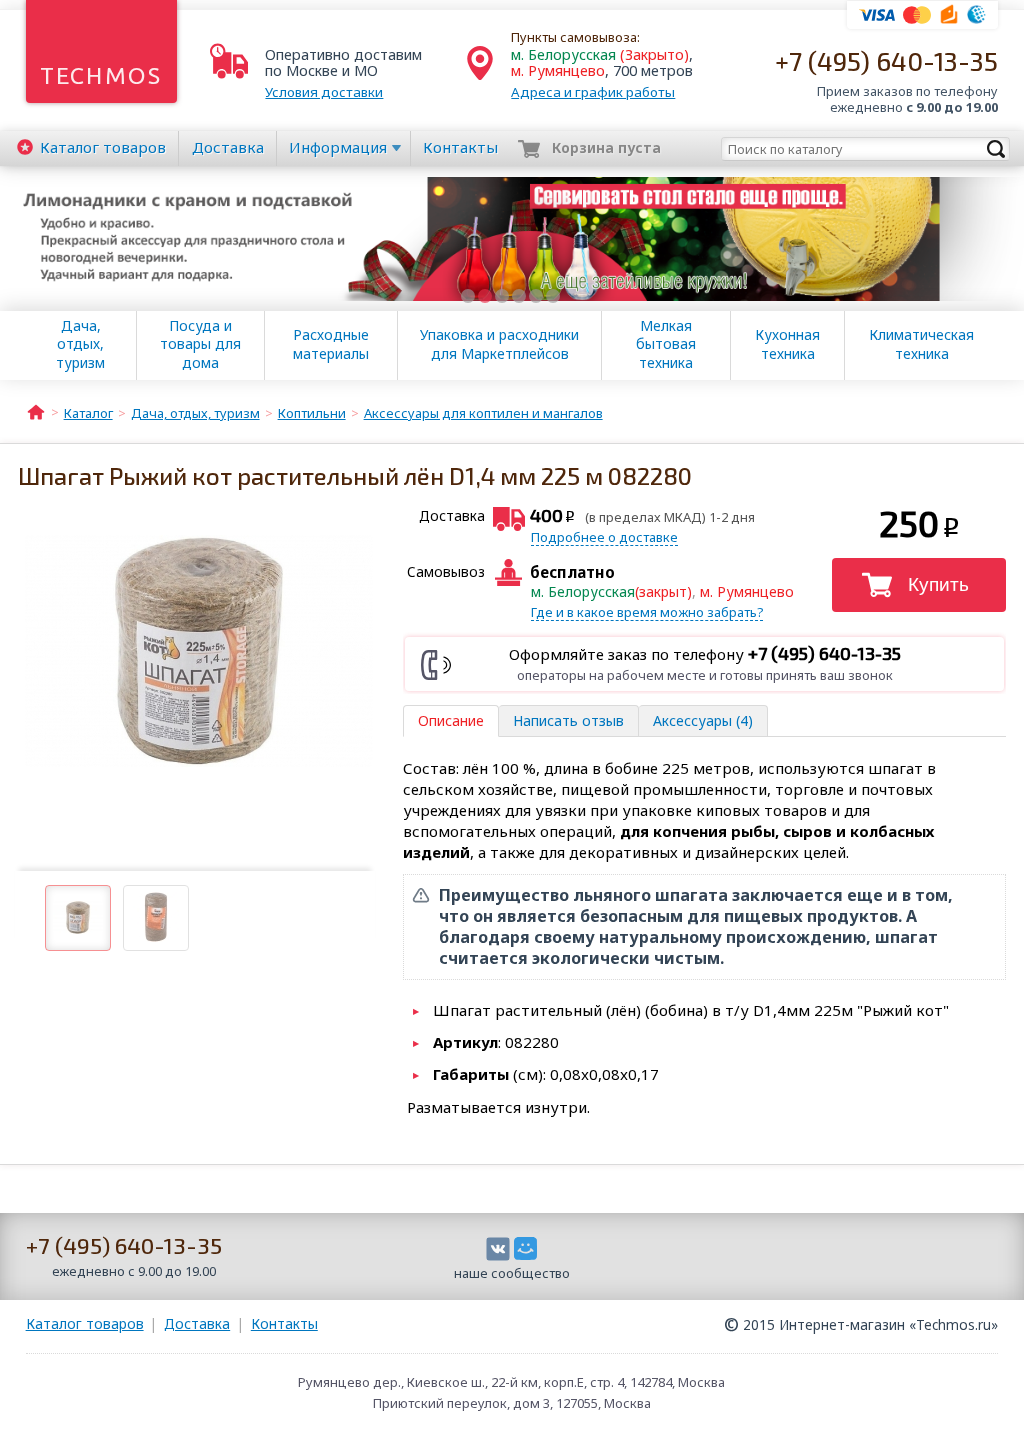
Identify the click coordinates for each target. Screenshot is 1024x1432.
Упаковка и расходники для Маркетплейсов (499, 344)
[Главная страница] (36, 411)
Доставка (228, 147)
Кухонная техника (787, 344)
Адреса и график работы (593, 92)
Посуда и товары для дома (200, 344)
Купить (938, 584)
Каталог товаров (85, 1323)
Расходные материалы (331, 344)
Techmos (101, 75)
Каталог (103, 147)
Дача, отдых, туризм (80, 344)
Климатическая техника (921, 344)
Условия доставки (324, 92)
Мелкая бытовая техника (666, 344)
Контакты (460, 147)
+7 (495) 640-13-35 (886, 60)
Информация (338, 147)
